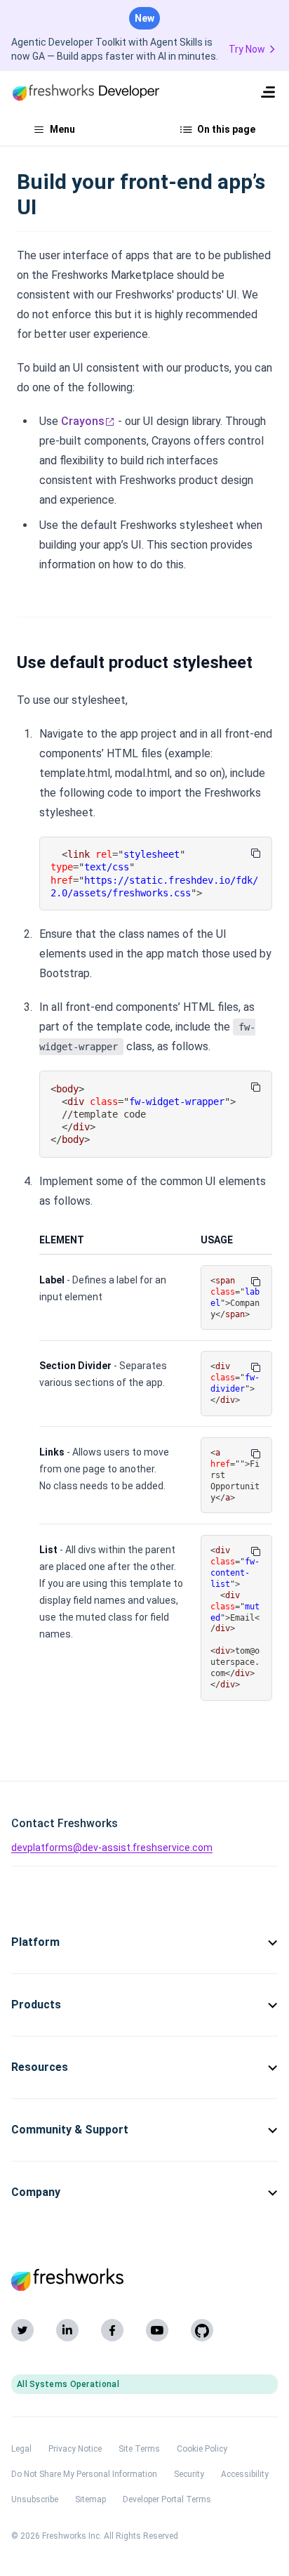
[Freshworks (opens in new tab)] (144, 2280)
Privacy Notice (75, 2449)
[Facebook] (112, 2330)
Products (36, 2005)
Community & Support (70, 2130)
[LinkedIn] (67, 2330)
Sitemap (90, 2499)
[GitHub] (202, 2330)
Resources (40, 2067)
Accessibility (245, 2474)
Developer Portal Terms (167, 2499)
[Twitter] (22, 2330)
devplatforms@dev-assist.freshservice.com (112, 1848)
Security (189, 2474)
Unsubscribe (35, 2499)
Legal (21, 2449)
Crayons (83, 421)
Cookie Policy (202, 2449)
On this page (226, 129)
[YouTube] (157, 2330)
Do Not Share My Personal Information (84, 2474)
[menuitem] (268, 92)
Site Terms (139, 2449)
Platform (35, 1942)
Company (36, 2192)
